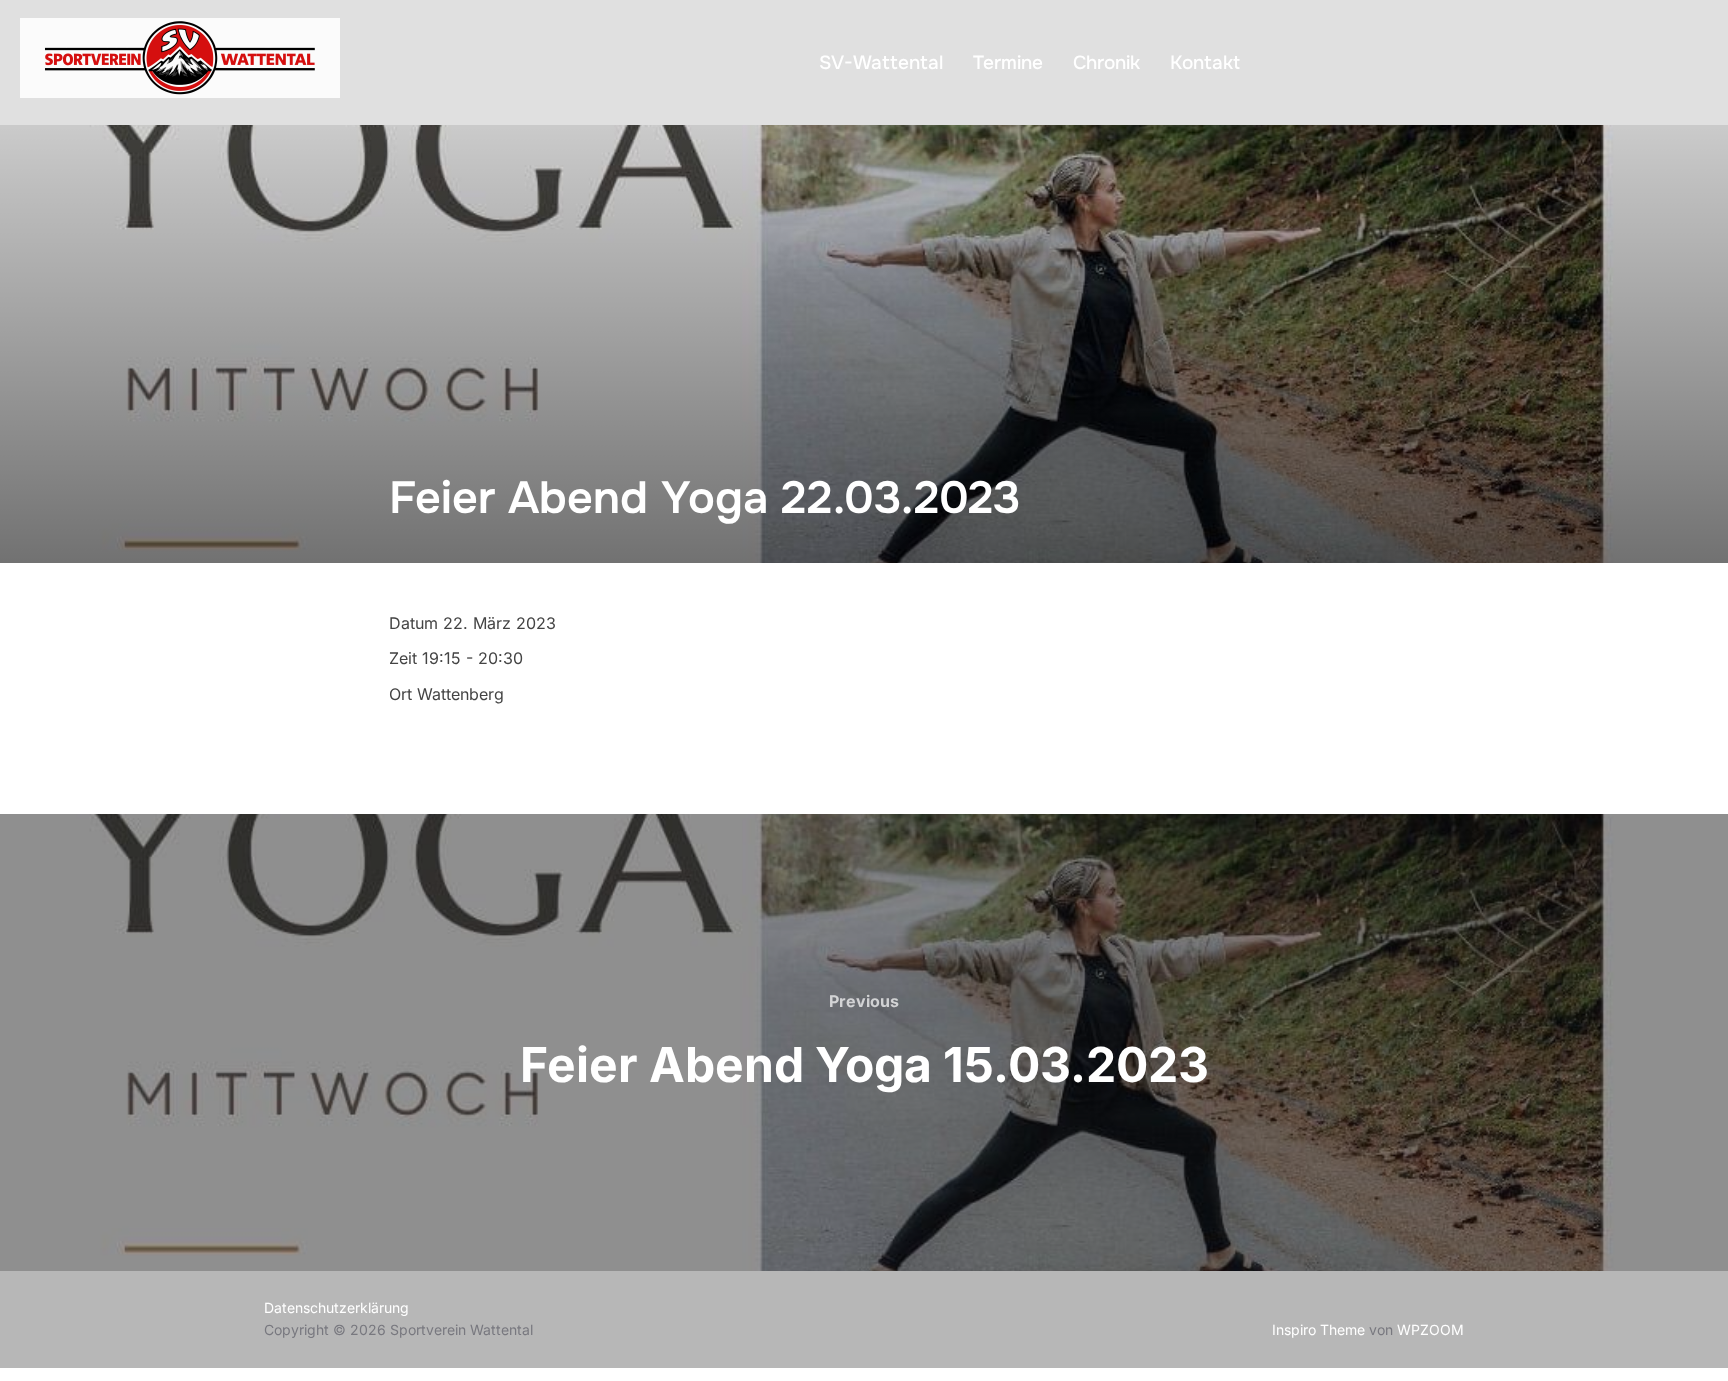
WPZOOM (1430, 1329)
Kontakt (1205, 63)
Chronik (1106, 63)
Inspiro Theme (1318, 1329)
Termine (1008, 63)
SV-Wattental (881, 63)
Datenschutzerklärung (336, 1307)
